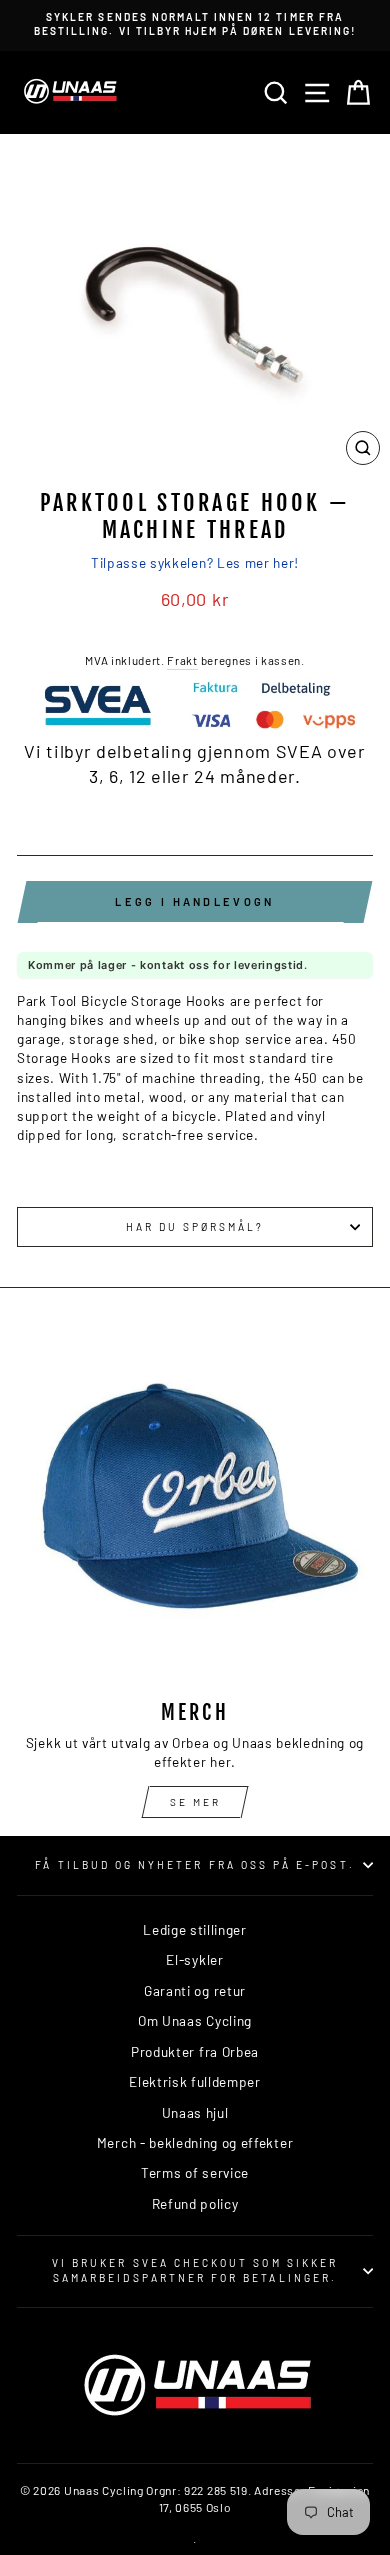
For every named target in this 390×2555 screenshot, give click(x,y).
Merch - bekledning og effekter (195, 2142)
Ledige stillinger (195, 1929)
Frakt (182, 660)
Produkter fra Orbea (195, 2051)
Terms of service (195, 2172)
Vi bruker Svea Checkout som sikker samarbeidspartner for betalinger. (195, 2270)
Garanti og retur (195, 1990)
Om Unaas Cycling (195, 2020)
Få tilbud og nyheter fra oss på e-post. (194, 1865)
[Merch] (195, 1506)
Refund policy (195, 2203)
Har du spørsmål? (195, 1227)
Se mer (195, 1802)
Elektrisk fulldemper (195, 2081)
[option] (195, 24)
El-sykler (194, 1959)
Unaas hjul (195, 2112)
